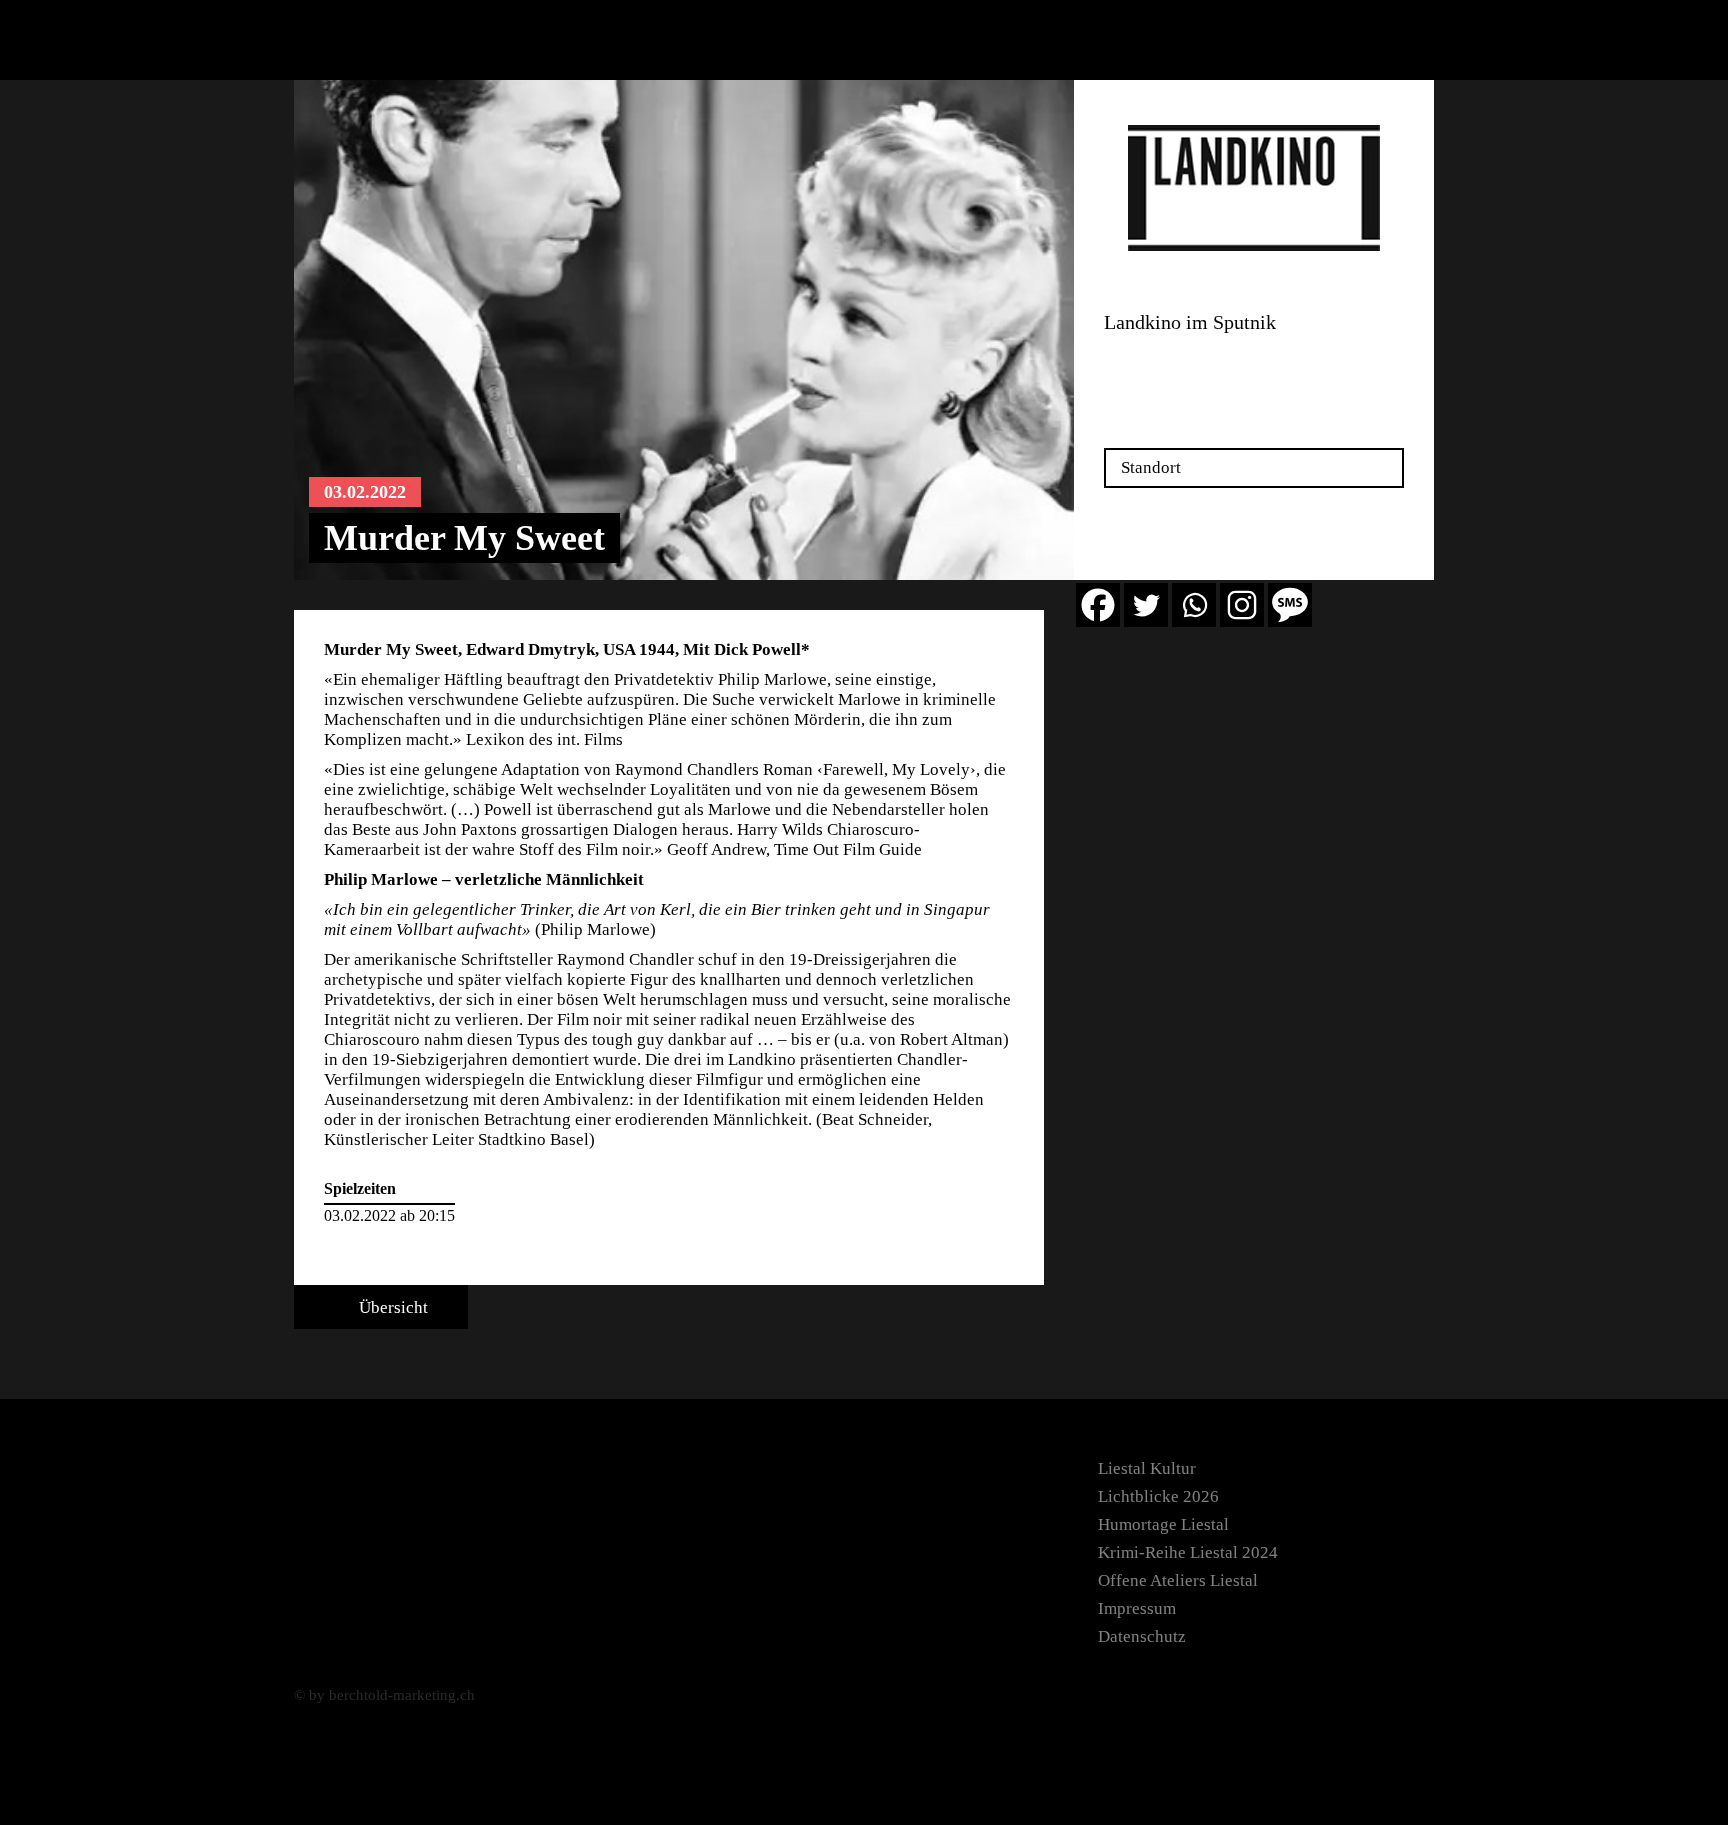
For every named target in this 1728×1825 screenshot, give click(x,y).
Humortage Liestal (1163, 1524)
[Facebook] (1098, 605)
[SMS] (1290, 605)
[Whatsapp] (1194, 605)
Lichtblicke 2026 (1158, 1496)
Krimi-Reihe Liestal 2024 (1188, 1552)
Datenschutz (1142, 1636)
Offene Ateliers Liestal (1178, 1580)
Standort (1151, 467)
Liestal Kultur (1147, 1468)
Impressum (1137, 1608)
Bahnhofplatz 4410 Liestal (1152, 367)
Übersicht (391, 1307)
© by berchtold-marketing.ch (384, 1695)
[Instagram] (1242, 605)
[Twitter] (1146, 605)
